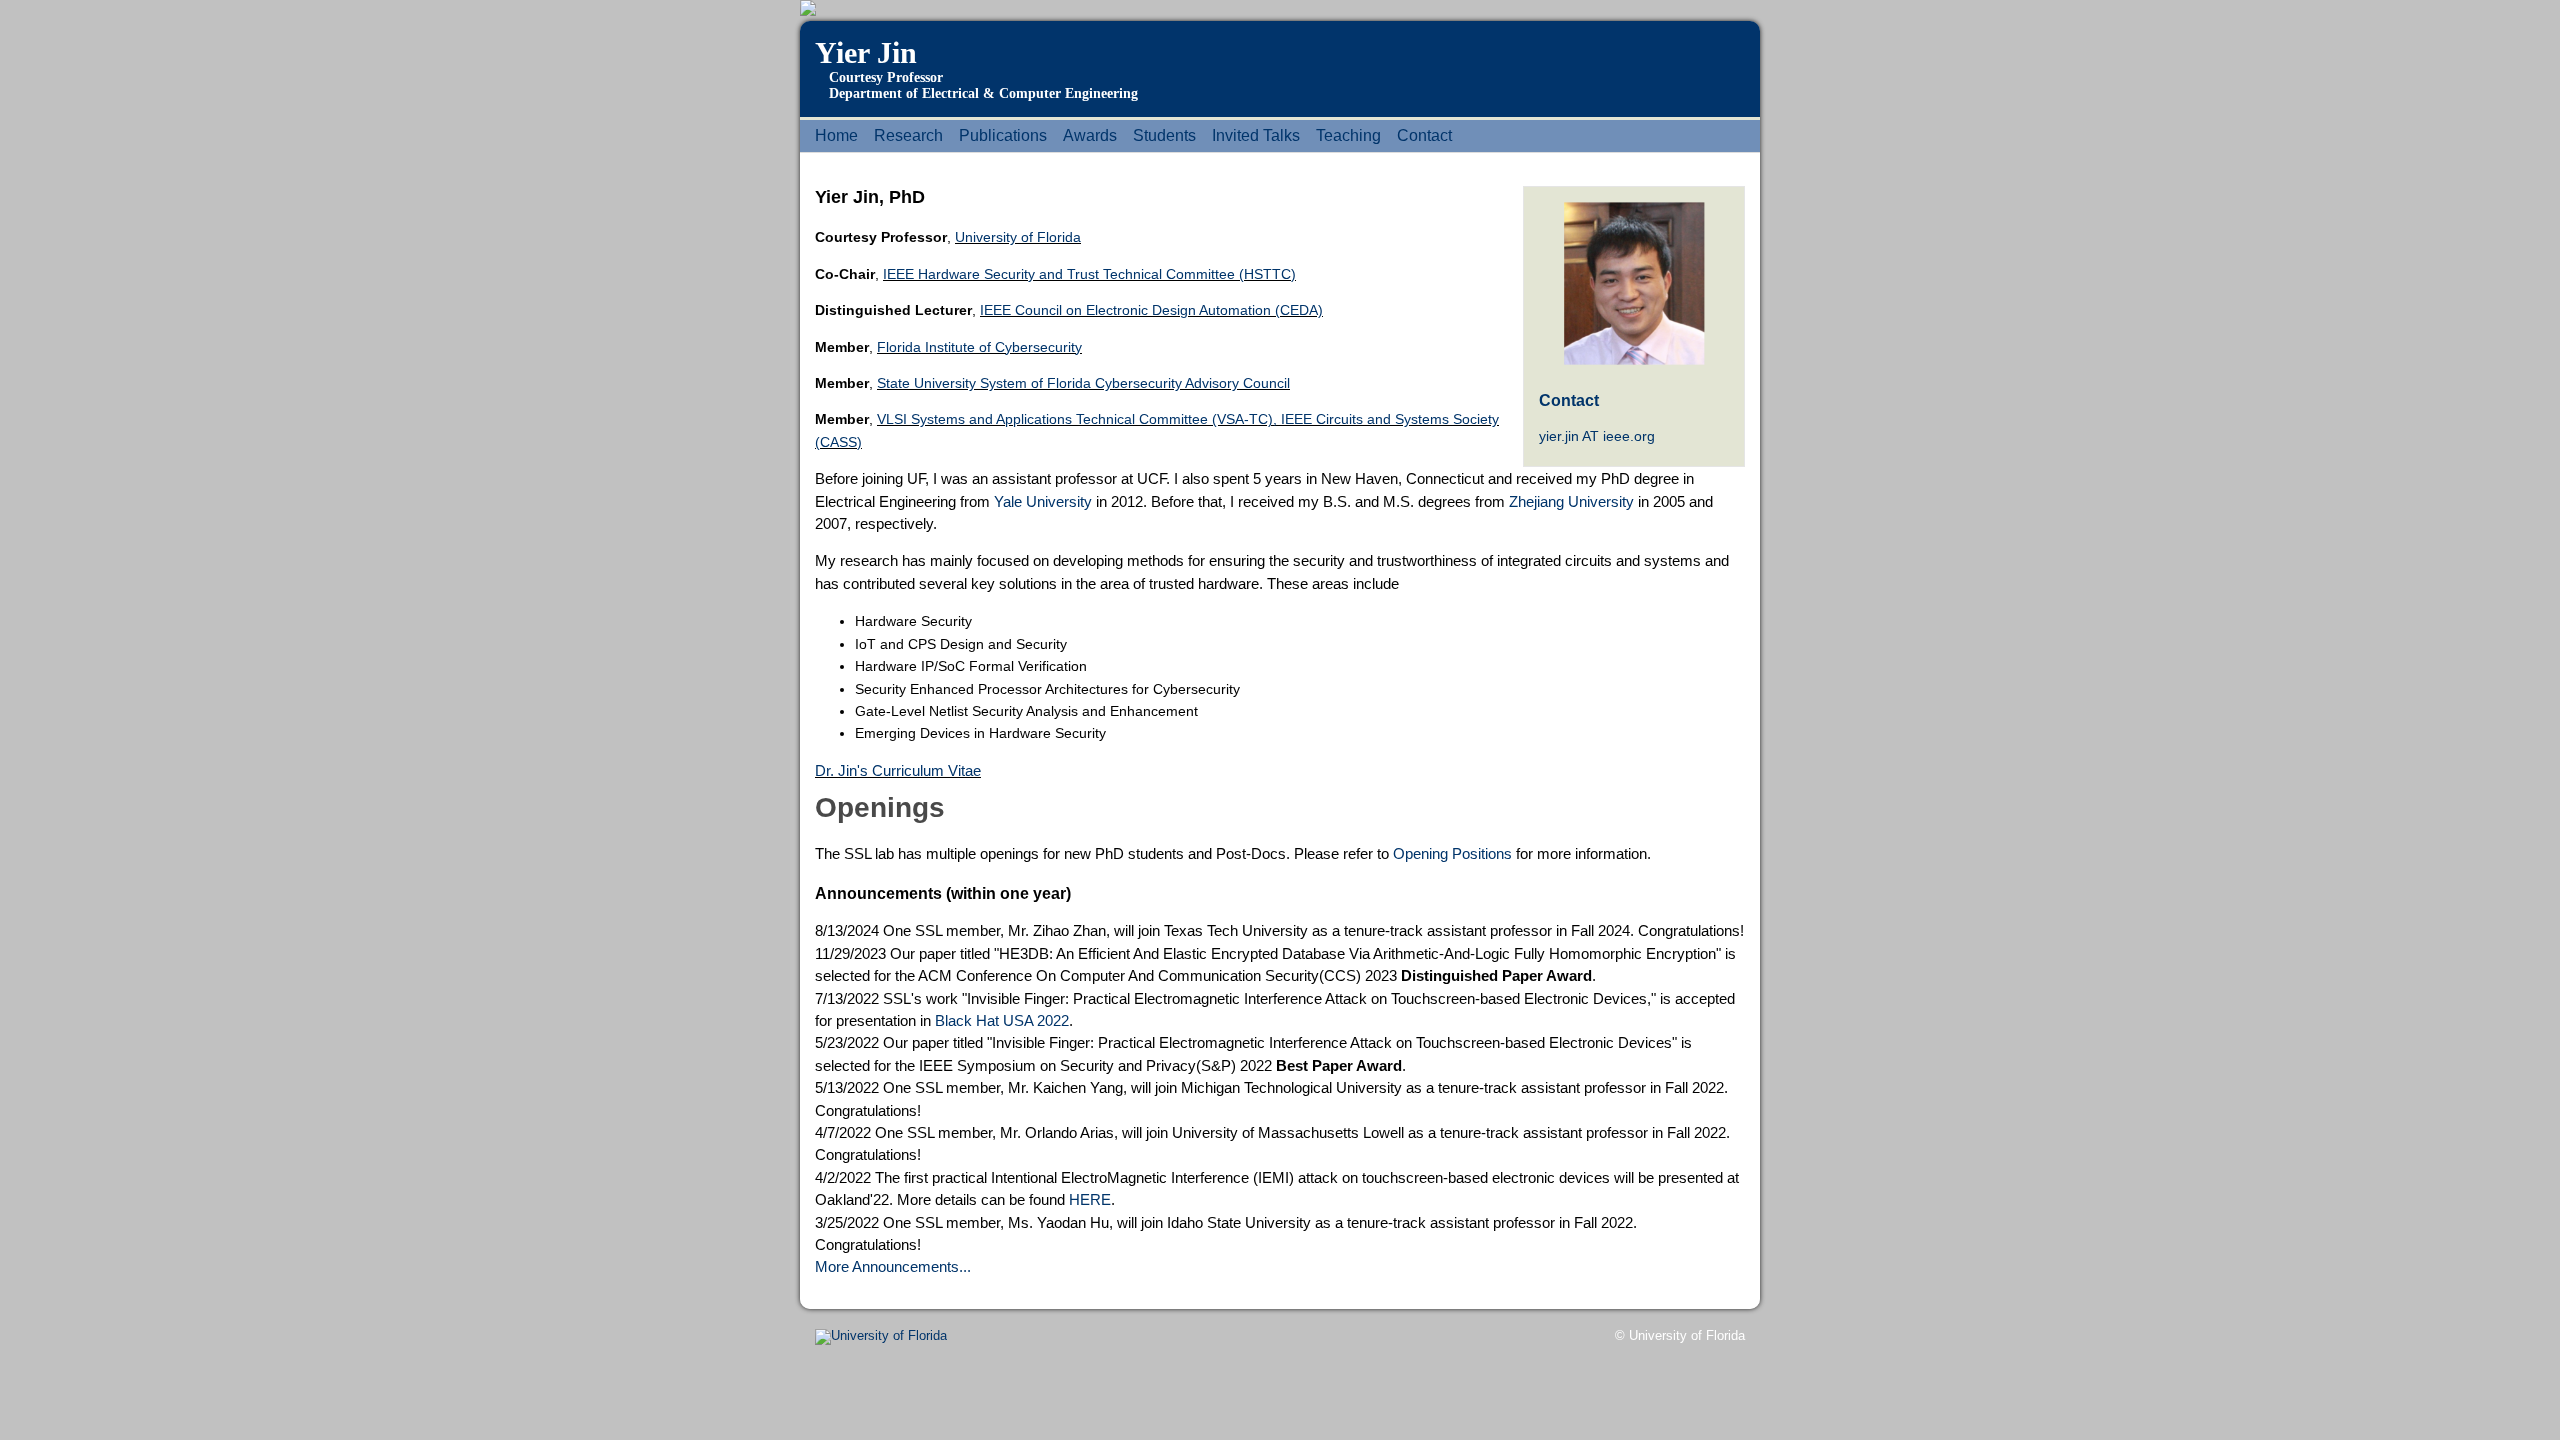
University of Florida (1018, 237)
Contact (1424, 135)
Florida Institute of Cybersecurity (979, 347)
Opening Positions (1452, 853)
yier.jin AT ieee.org (1597, 436)
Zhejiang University (1571, 501)
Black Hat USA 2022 (1002, 1020)
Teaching (1348, 135)
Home (836, 135)
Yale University (1043, 501)
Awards (1090, 135)
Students (1164, 135)
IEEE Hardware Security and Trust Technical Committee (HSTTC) (1089, 274)
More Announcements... (893, 1266)
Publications (1003, 135)
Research (908, 135)
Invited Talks (1256, 135)
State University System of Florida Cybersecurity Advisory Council (1083, 383)
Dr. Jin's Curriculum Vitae (898, 770)
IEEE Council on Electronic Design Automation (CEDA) (1151, 310)
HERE (1090, 1199)
